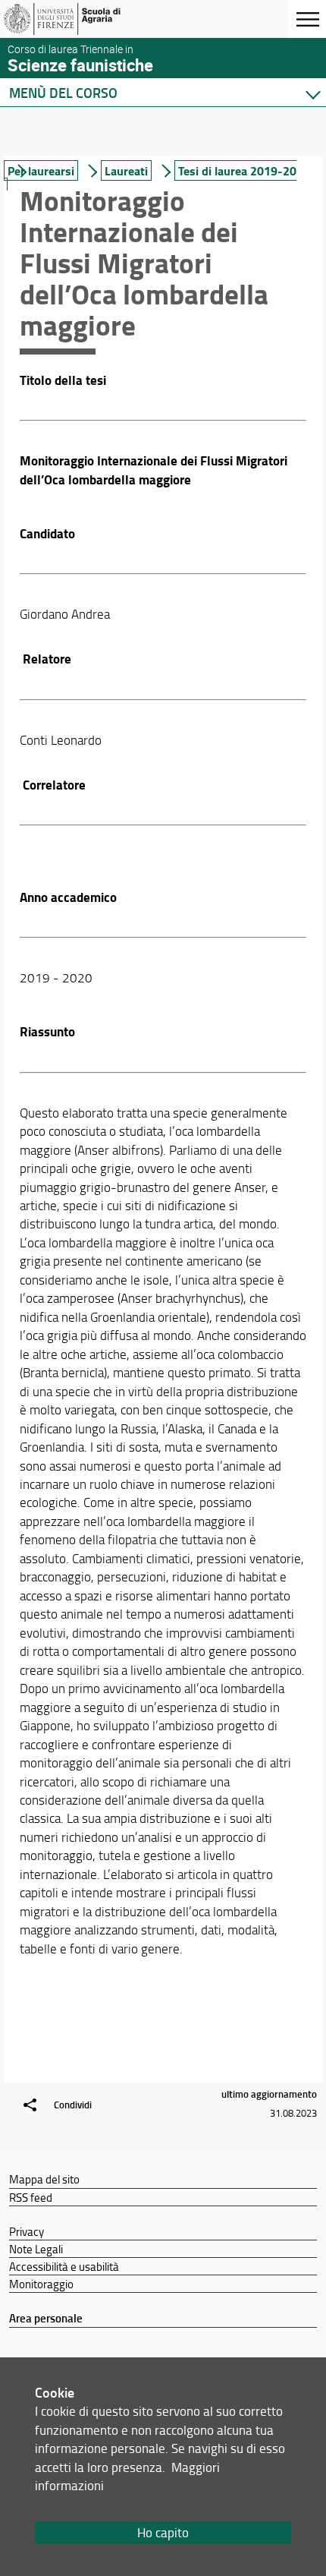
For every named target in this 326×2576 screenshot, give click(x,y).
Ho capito (163, 2532)
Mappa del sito (44, 2179)
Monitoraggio (41, 2284)
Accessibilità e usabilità (64, 2266)
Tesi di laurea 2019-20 (237, 170)
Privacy (27, 2231)
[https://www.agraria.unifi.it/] (86, 19)
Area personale (46, 2318)
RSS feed (31, 2197)
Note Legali (36, 2249)
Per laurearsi (41, 170)
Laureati (126, 170)
